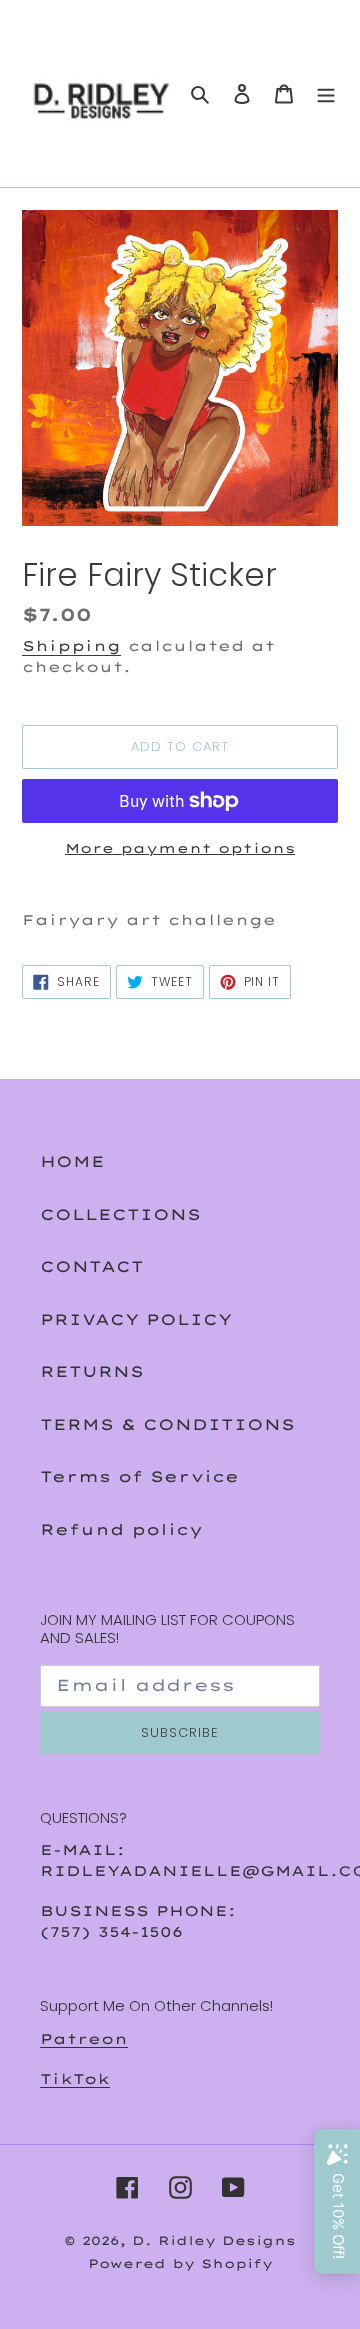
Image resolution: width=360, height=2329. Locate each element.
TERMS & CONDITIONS (167, 1424)
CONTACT (92, 1266)
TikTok (75, 2078)
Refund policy (121, 1529)
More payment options (180, 848)
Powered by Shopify (180, 2263)
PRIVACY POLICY (136, 1319)
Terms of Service (139, 1476)
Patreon (84, 2038)
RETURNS (92, 1371)
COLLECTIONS (120, 1214)
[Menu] (326, 93)
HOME (72, 1161)
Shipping (71, 645)
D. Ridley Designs (214, 2240)
